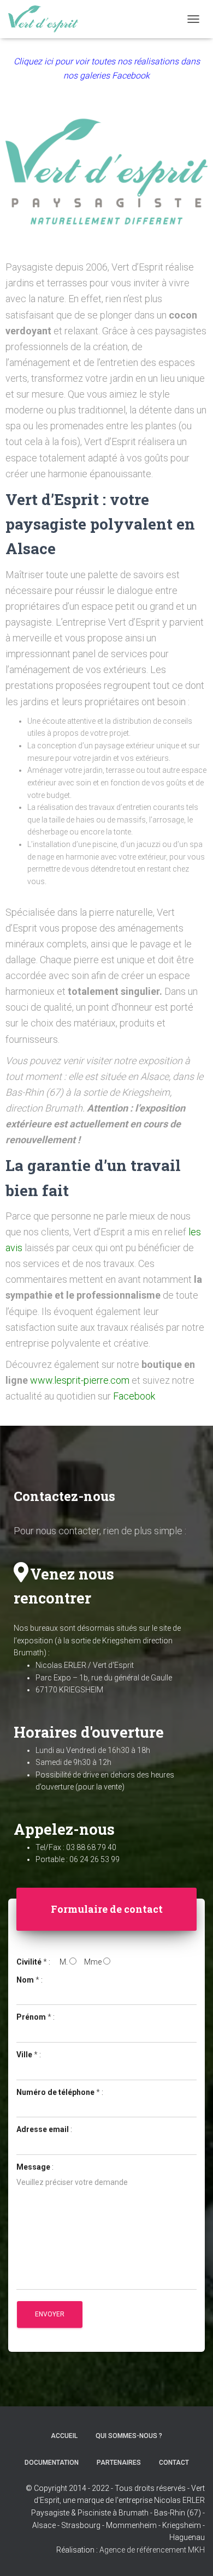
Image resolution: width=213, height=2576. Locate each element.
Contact (174, 2463)
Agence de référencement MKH (152, 2550)
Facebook (134, 1396)
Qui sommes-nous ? (129, 2436)
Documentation (52, 2463)
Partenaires (119, 2463)
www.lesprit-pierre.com (80, 1380)
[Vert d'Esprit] (47, 19)
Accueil (64, 2436)
